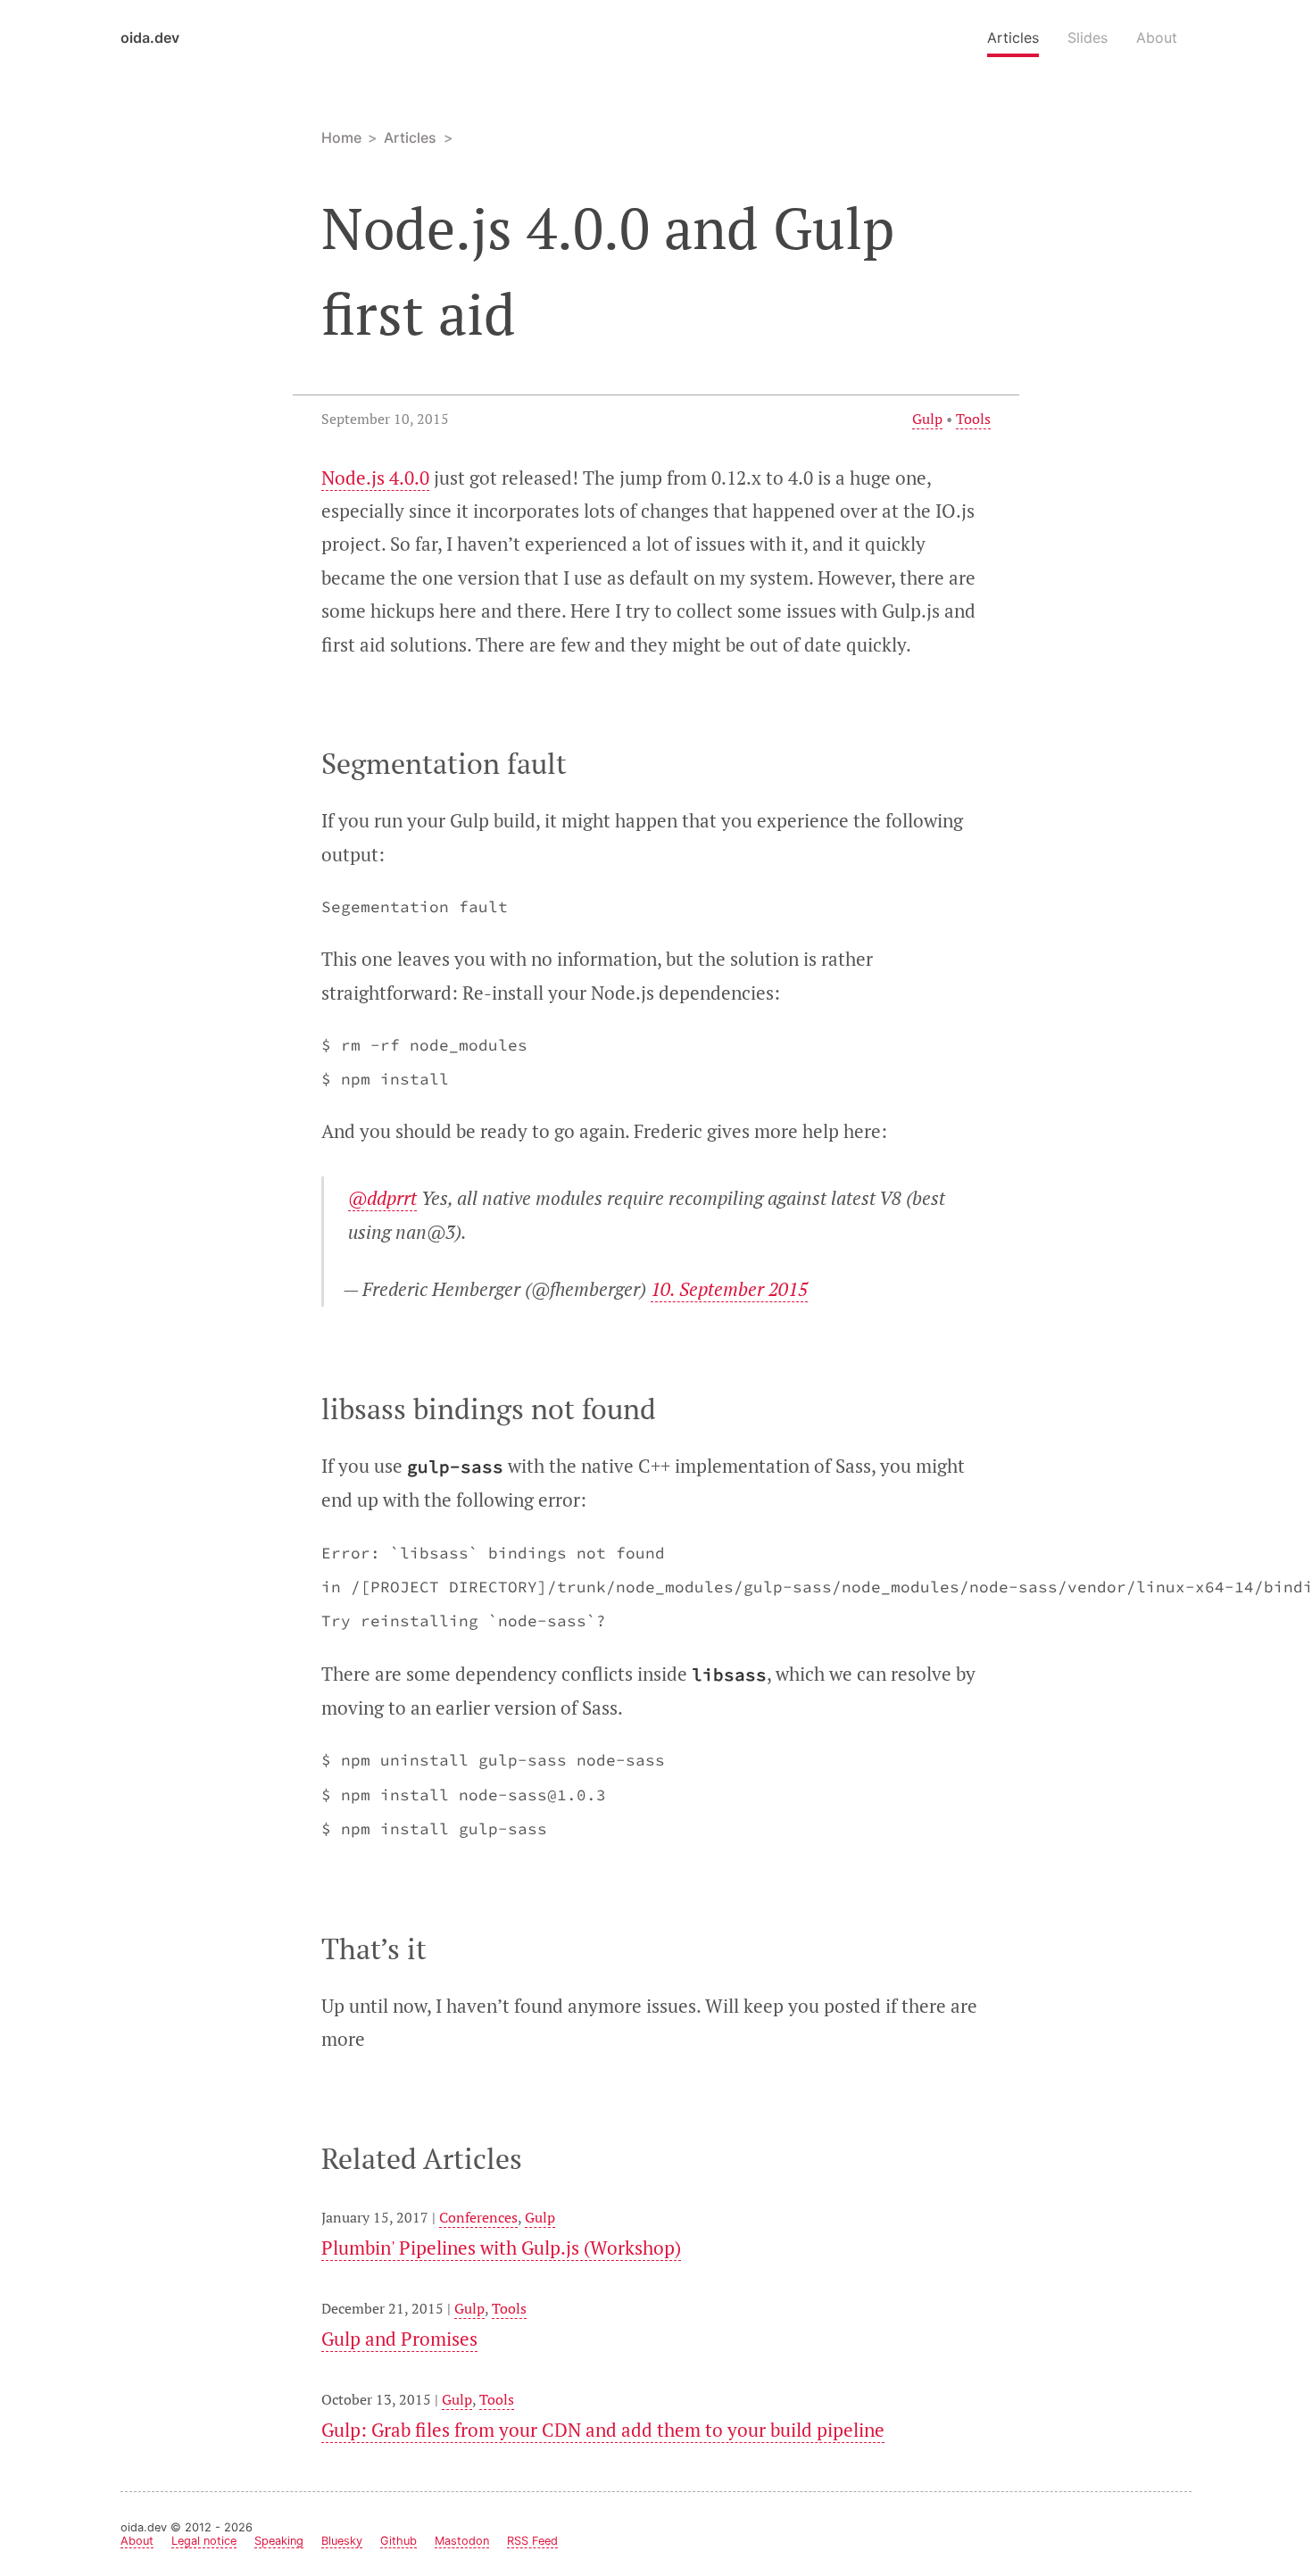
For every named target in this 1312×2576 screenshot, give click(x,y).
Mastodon (462, 2541)
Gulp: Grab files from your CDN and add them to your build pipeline (603, 2430)
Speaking (279, 2541)
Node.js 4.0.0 (375, 478)
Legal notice (204, 2541)
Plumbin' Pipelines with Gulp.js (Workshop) (501, 2248)
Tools (973, 419)
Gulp (927, 419)
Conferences (478, 2217)
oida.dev (150, 37)
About (1157, 37)
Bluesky (342, 2541)
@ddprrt (382, 1198)
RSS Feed (532, 2541)
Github (399, 2541)
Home (341, 137)
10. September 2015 (729, 1289)
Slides (1088, 37)
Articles (1013, 37)
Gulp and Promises (399, 2339)
